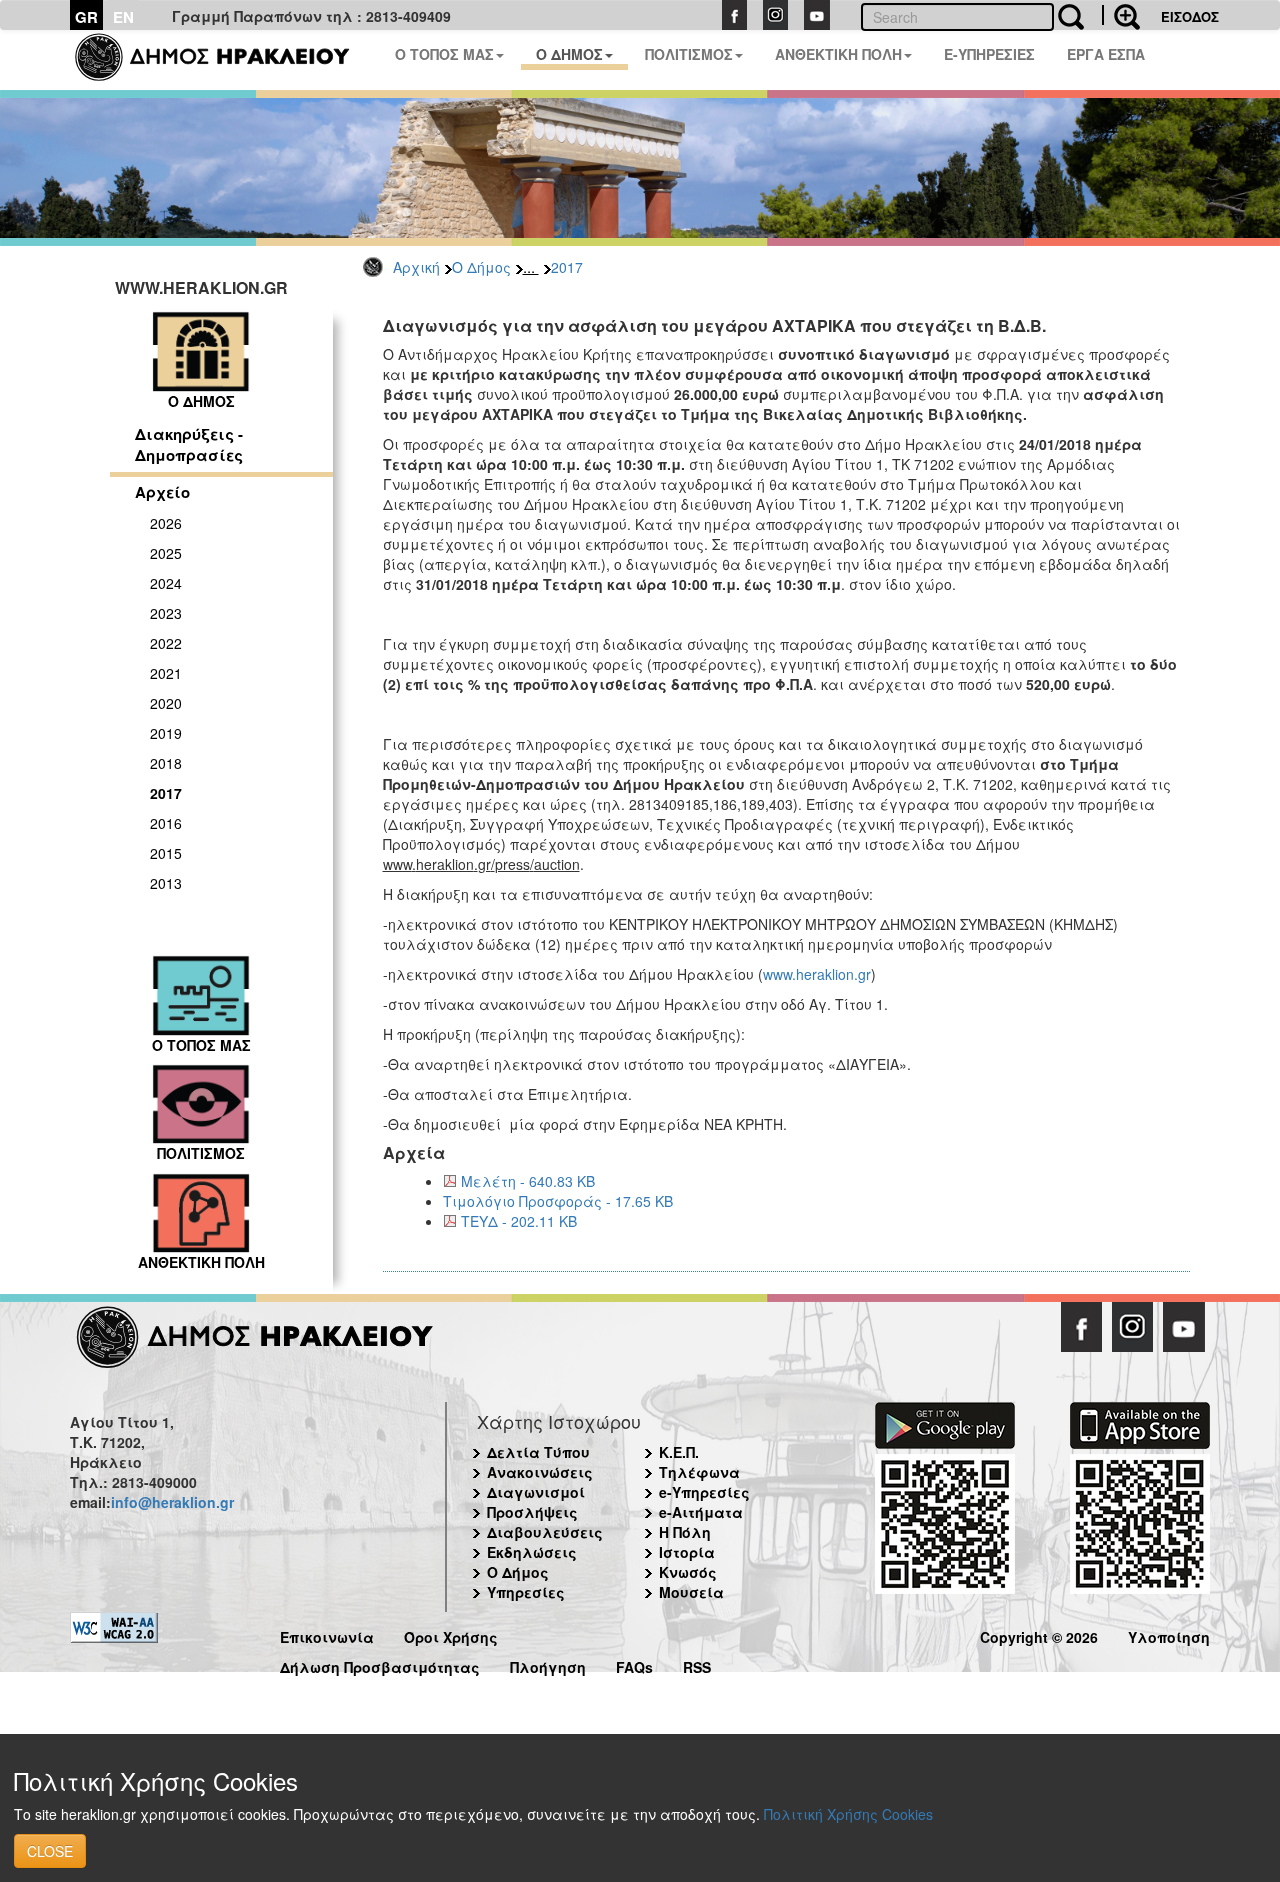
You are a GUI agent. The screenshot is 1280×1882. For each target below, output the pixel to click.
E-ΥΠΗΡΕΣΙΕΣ (989, 54)
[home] (224, 60)
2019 (166, 733)
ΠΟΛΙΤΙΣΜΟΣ (689, 54)
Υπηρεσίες (526, 1592)
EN (123, 17)
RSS (697, 1664)
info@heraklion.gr (172, 1502)
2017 (567, 267)
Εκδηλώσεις (532, 1552)
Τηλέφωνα (699, 1472)
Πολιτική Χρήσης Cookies (848, 1814)
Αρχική (416, 267)
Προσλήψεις (532, 1512)
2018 (166, 763)
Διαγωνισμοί (536, 1492)
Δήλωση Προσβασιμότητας (380, 1664)
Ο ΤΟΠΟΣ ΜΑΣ (444, 54)
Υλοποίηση (1169, 1634)
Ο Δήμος (481, 267)
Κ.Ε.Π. (679, 1452)
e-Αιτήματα (701, 1512)
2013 (166, 883)
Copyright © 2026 (1039, 1634)
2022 (166, 643)
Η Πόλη (685, 1532)
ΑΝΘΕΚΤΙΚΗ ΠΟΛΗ (838, 54)
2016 (166, 823)
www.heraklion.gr (817, 974)
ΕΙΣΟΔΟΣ (1190, 16)
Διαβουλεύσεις (545, 1532)
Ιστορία (687, 1552)
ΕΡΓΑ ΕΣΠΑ (1106, 54)
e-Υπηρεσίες (704, 1492)
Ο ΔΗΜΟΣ (569, 54)
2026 (166, 523)
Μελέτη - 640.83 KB (528, 1181)
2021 (166, 673)
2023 (166, 613)
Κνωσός (688, 1572)
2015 (166, 853)
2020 (166, 703)
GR (86, 17)
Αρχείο (162, 492)
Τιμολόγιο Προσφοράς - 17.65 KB (558, 1201)
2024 (166, 583)
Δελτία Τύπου (538, 1452)
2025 (166, 553)
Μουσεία (691, 1592)
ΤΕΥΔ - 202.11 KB (519, 1221)
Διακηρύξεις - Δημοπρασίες (189, 444)
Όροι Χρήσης (451, 1634)
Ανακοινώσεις (540, 1472)
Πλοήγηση (548, 1664)
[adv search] (1121, 15)
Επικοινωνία (327, 1634)
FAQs (634, 1664)
